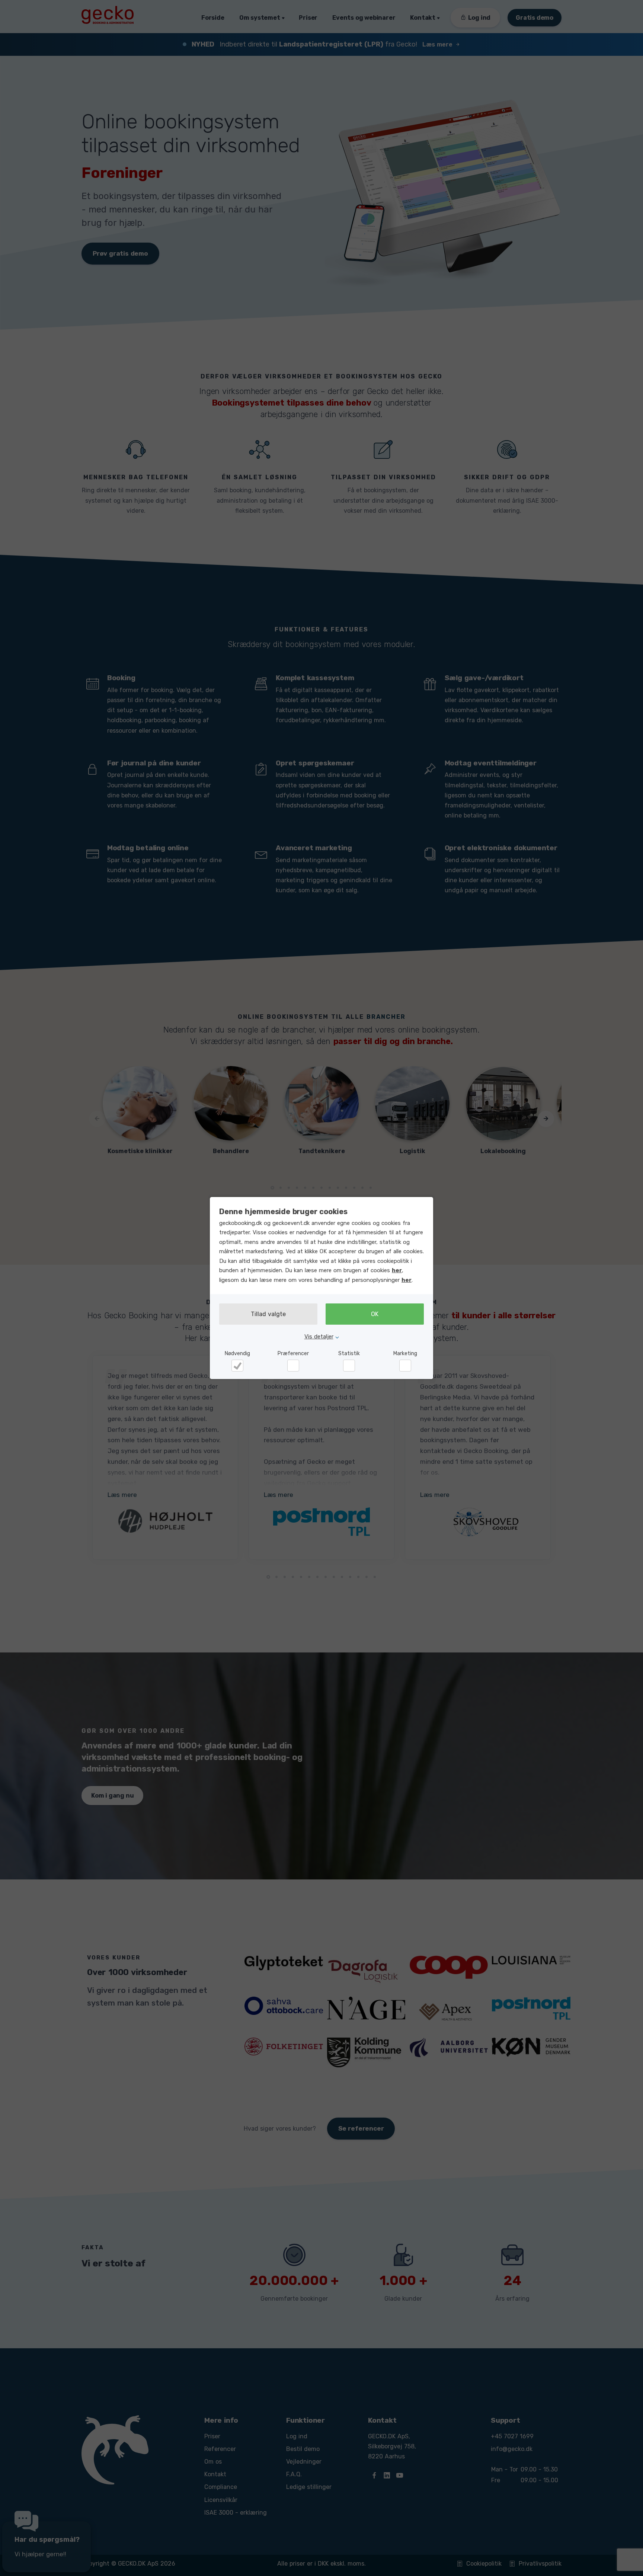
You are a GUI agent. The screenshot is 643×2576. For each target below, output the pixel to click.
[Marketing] (405, 1366)
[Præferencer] (293, 1366)
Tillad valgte (268, 1314)
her (397, 1270)
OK (375, 1314)
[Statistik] (349, 1366)
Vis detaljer (319, 1337)
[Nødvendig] (237, 1366)
